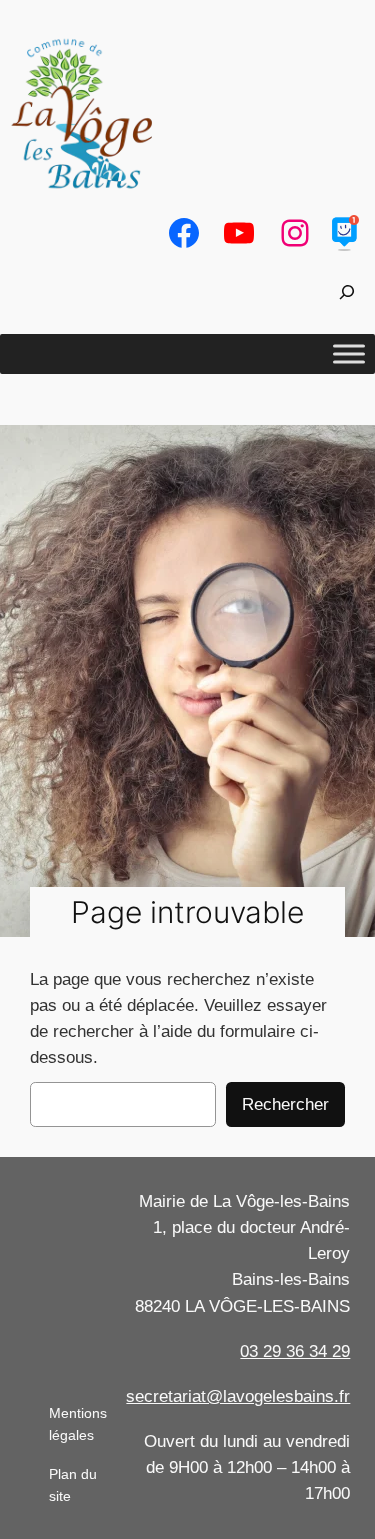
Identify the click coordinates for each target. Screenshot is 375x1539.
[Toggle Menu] (349, 353)
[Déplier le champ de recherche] (347, 292)
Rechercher (285, 1104)
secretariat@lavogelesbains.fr (238, 1396)
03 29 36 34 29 (295, 1351)
